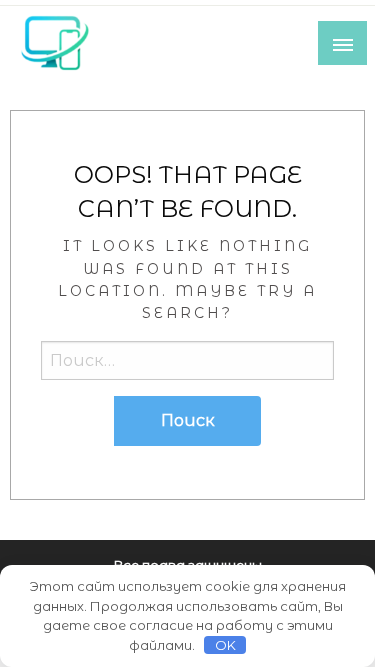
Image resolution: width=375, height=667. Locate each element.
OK (225, 645)
